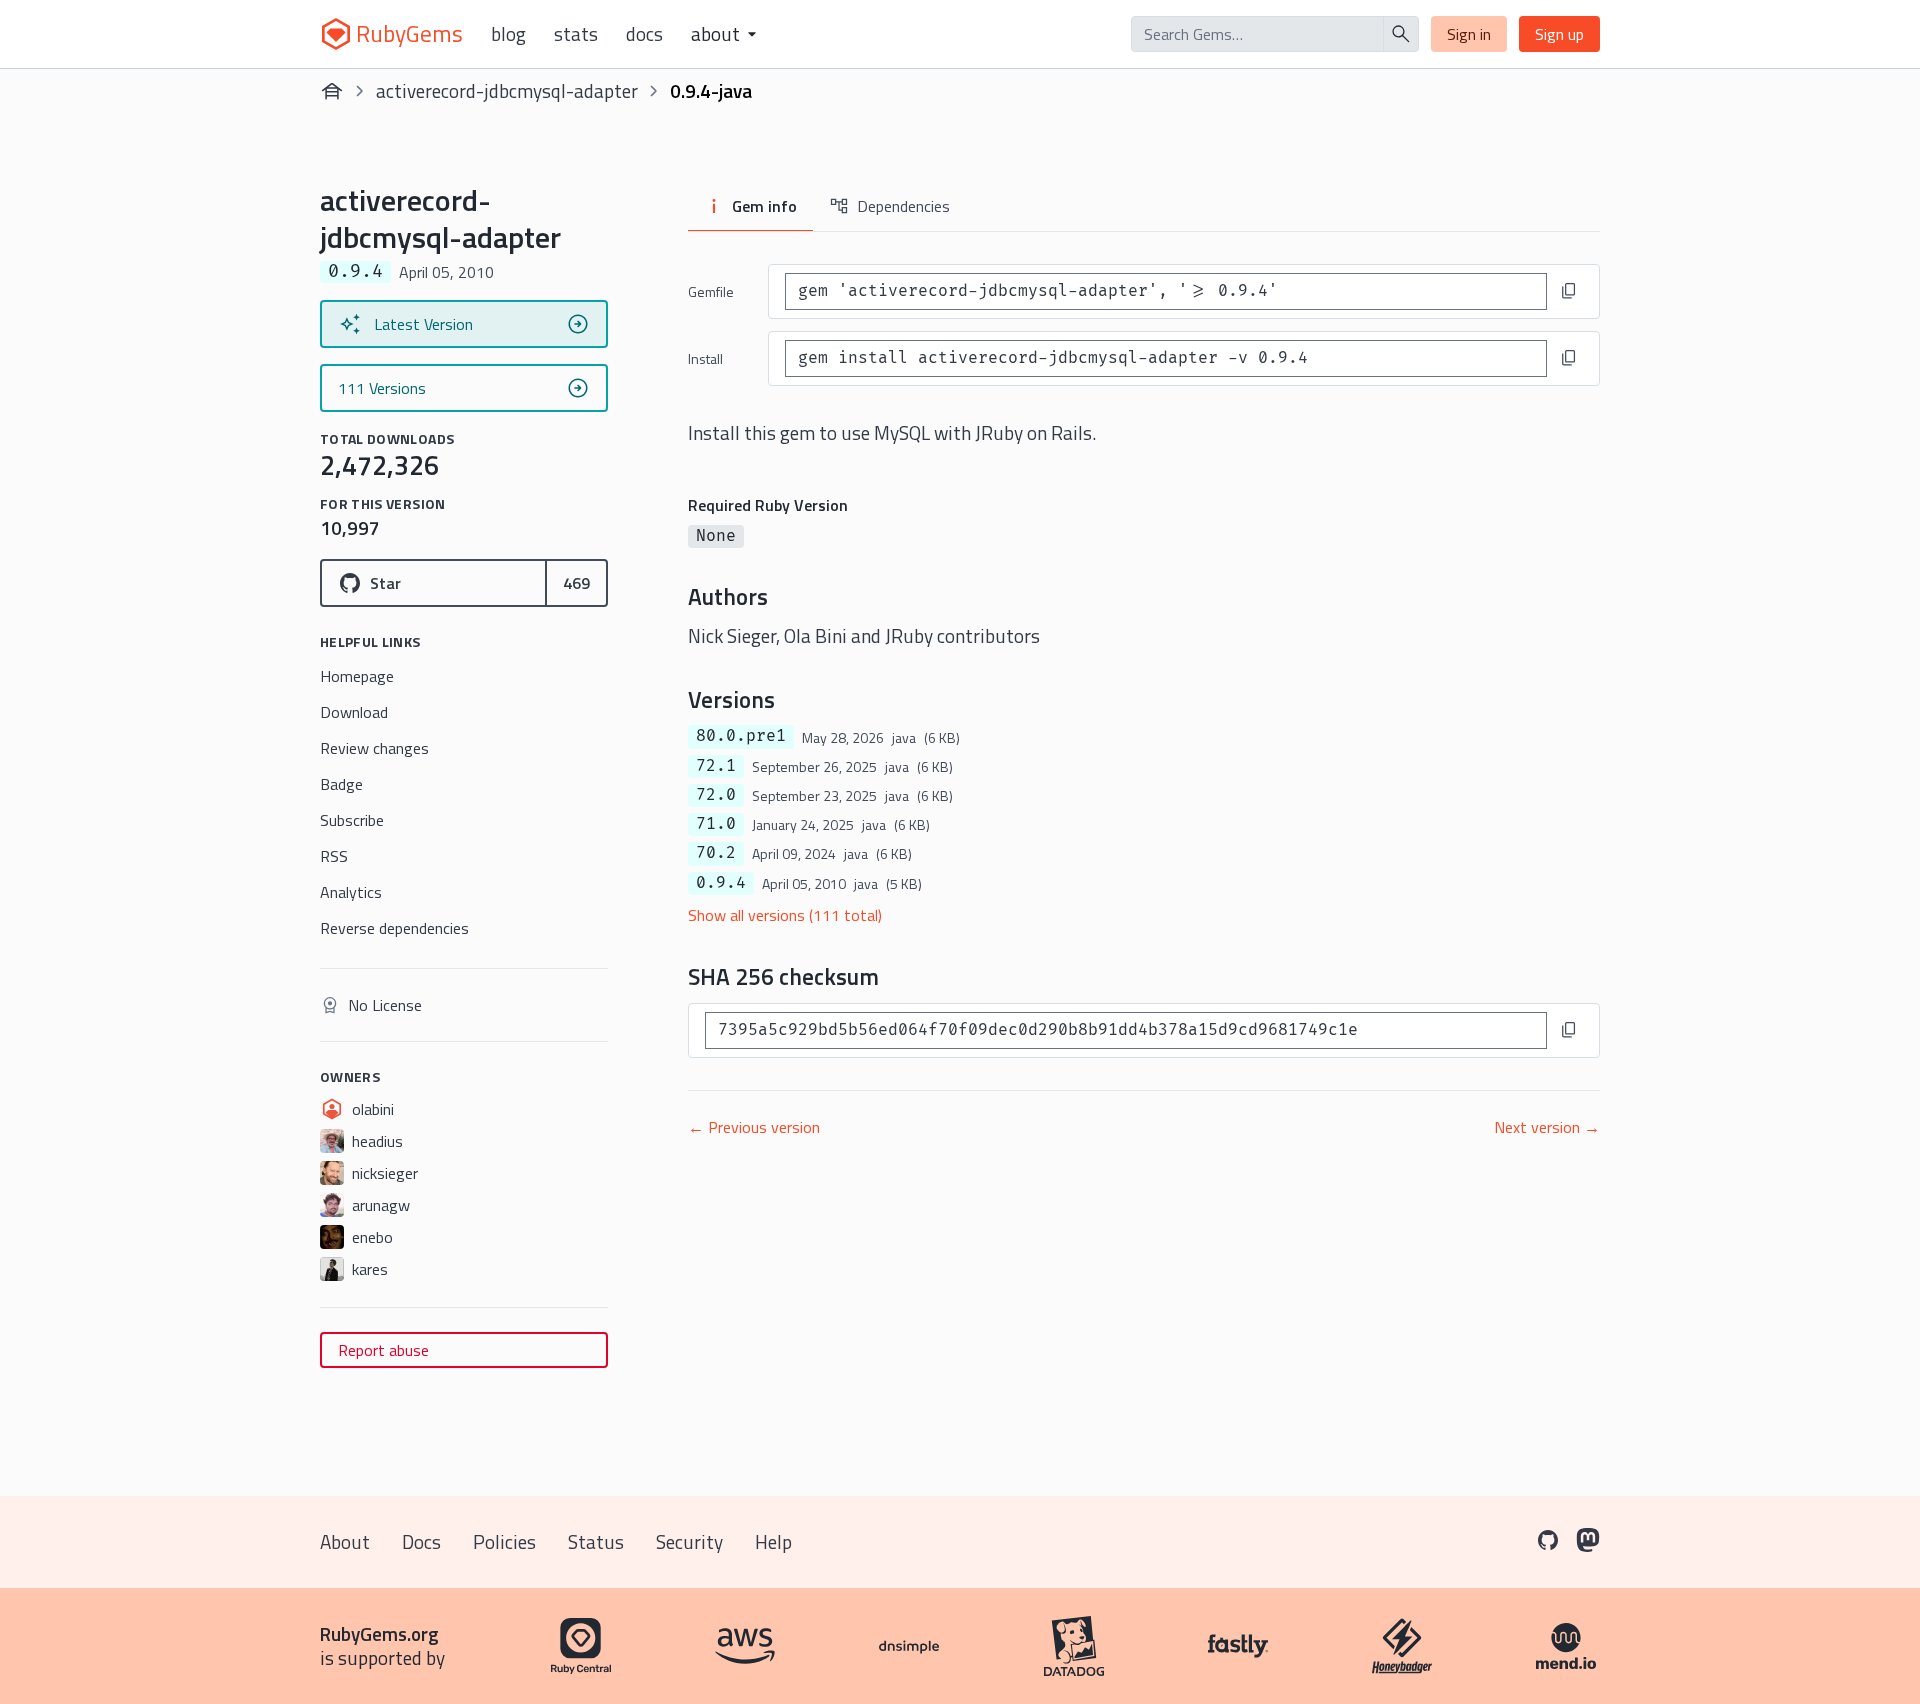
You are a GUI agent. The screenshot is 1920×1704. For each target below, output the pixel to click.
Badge (341, 784)
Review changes (374, 748)
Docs (644, 34)
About (345, 1541)
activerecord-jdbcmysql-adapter (507, 90)
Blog (508, 34)
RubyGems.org (379, 1633)
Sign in (1469, 34)
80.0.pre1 (741, 736)
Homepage (357, 676)
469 (576, 583)
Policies (504, 1541)
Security (689, 1541)
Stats (576, 34)
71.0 (716, 824)
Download (354, 712)
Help (773, 1541)
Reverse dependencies (394, 928)
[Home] (332, 91)
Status (596, 1541)
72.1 (716, 766)
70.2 (716, 853)
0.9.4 (721, 883)
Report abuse (383, 1350)
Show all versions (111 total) (785, 915)
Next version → (1547, 1127)
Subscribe (352, 820)
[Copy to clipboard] (1569, 291)
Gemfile (711, 291)
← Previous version (754, 1127)
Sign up (1559, 34)
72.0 (716, 795)
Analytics (351, 892)
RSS (334, 856)
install (705, 358)
